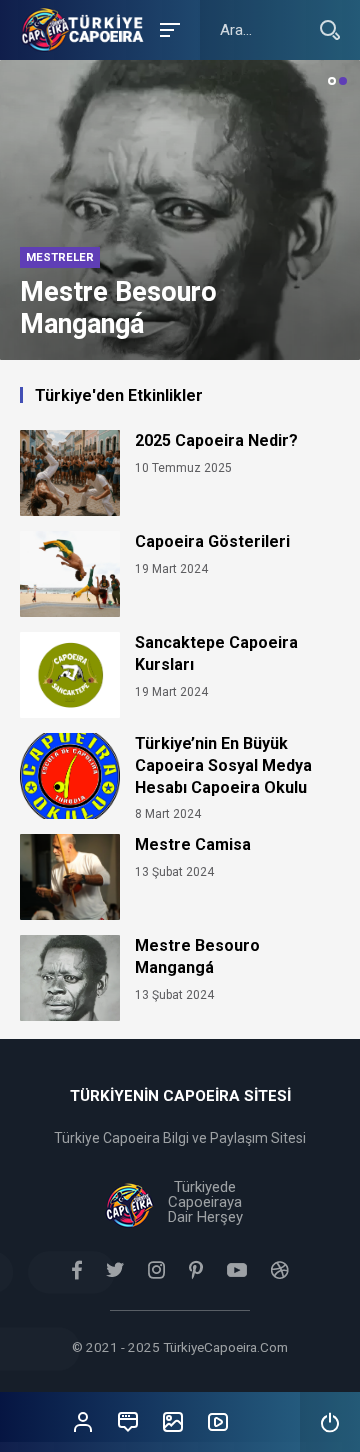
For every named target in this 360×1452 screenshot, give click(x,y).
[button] (332, 81)
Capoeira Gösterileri (212, 541)
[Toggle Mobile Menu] (167, 28)
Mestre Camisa (193, 844)
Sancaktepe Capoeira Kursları (216, 653)
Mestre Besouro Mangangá (197, 956)
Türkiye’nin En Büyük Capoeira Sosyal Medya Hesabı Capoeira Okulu (223, 765)
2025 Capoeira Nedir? (216, 440)
